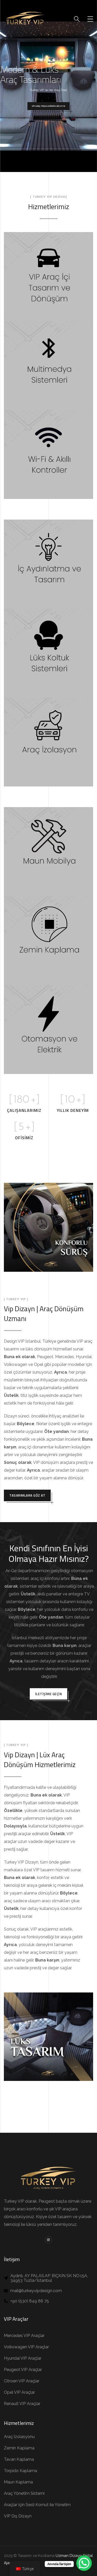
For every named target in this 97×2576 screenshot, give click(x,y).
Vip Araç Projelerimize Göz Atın (48, 106)
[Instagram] (48, 2240)
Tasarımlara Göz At (27, 1495)
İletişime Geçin (49, 1694)
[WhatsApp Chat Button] (84, 2563)
